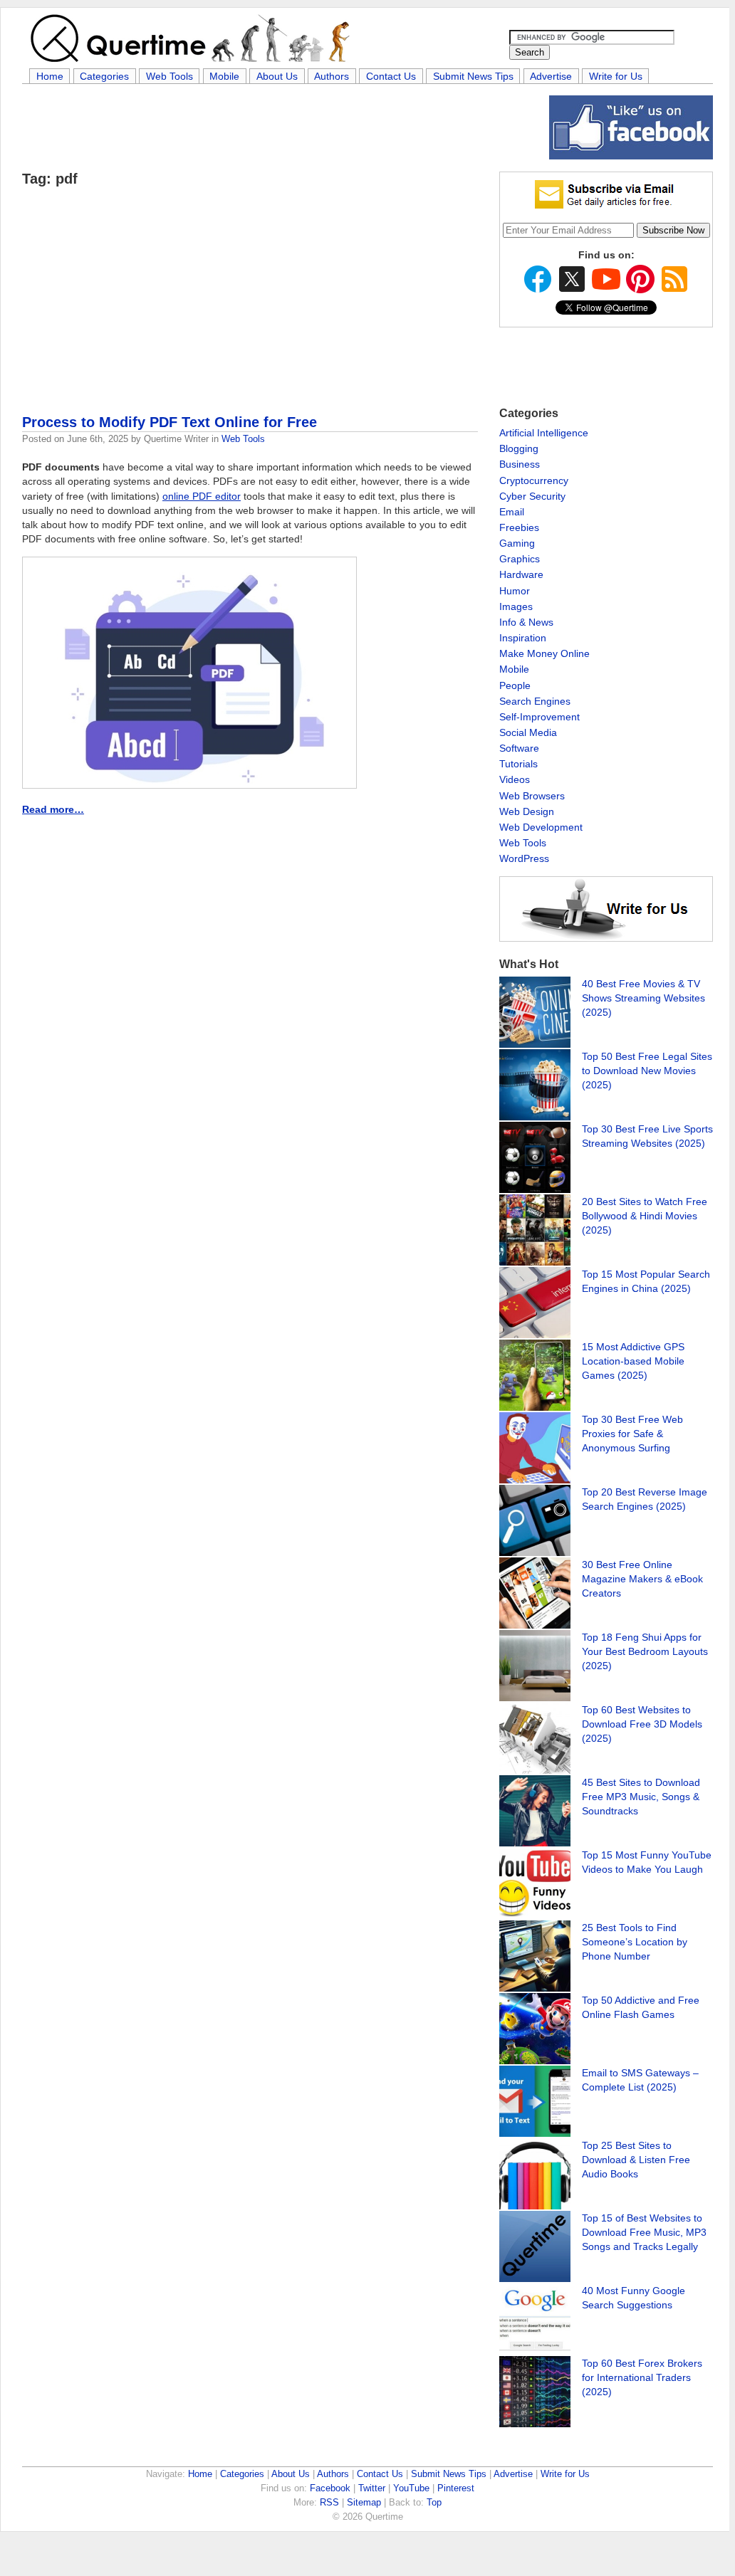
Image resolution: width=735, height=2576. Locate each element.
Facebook (330, 2488)
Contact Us (391, 76)
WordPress (524, 858)
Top (434, 2502)
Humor (515, 591)
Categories (104, 76)
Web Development (541, 827)
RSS (329, 2502)
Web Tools (170, 76)
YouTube (411, 2488)
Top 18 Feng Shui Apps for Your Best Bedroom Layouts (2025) (645, 1651)
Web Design (527, 811)
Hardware (521, 574)
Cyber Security (532, 496)
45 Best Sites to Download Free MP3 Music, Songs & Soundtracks (641, 1797)
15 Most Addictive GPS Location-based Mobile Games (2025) (633, 1361)
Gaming (517, 543)
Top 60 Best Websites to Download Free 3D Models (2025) (642, 1724)
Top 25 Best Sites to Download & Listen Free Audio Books (636, 2160)
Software (519, 748)
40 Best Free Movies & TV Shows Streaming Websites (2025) (643, 998)
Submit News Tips (473, 76)
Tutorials (518, 764)
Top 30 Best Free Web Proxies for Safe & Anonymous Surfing (632, 1434)
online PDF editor (202, 496)
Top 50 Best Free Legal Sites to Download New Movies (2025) (647, 1071)
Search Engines (535, 701)
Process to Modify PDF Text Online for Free (170, 422)
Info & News (526, 622)
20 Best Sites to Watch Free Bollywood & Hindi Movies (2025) (645, 1216)
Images (516, 606)
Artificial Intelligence (544, 433)
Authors (332, 76)
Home (50, 76)
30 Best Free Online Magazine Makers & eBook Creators (642, 1579)
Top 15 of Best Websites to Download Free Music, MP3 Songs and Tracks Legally (644, 2232)
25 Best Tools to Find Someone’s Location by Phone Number (635, 1942)
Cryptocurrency (534, 480)
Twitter (372, 2488)
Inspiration (523, 638)
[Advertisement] (281, 127)
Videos (515, 779)
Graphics (520, 559)
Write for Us (616, 76)
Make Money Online (544, 653)
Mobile (224, 76)
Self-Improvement (539, 717)
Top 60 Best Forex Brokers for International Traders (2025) (642, 2377)
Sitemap (364, 2502)
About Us (277, 76)
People (515, 685)
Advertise (551, 76)
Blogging (519, 448)
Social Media (528, 732)
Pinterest (456, 2488)
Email (512, 512)
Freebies (519, 527)
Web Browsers (532, 796)
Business (520, 464)
